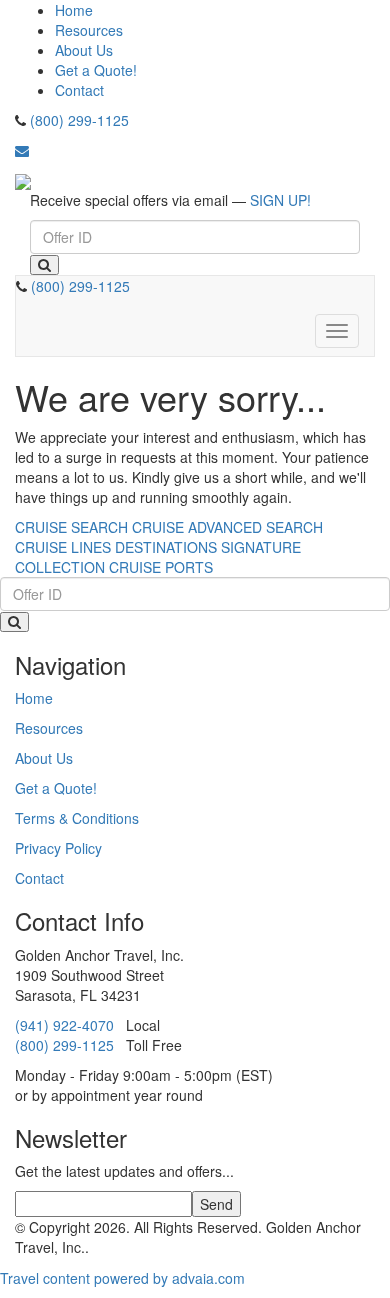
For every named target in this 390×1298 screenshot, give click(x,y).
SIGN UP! (280, 200)
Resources (89, 30)
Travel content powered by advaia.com (122, 1278)
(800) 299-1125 (79, 120)
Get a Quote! (96, 70)
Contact (79, 90)
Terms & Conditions (77, 818)
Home (74, 10)
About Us (84, 50)
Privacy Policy (58, 848)
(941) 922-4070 (64, 1025)
